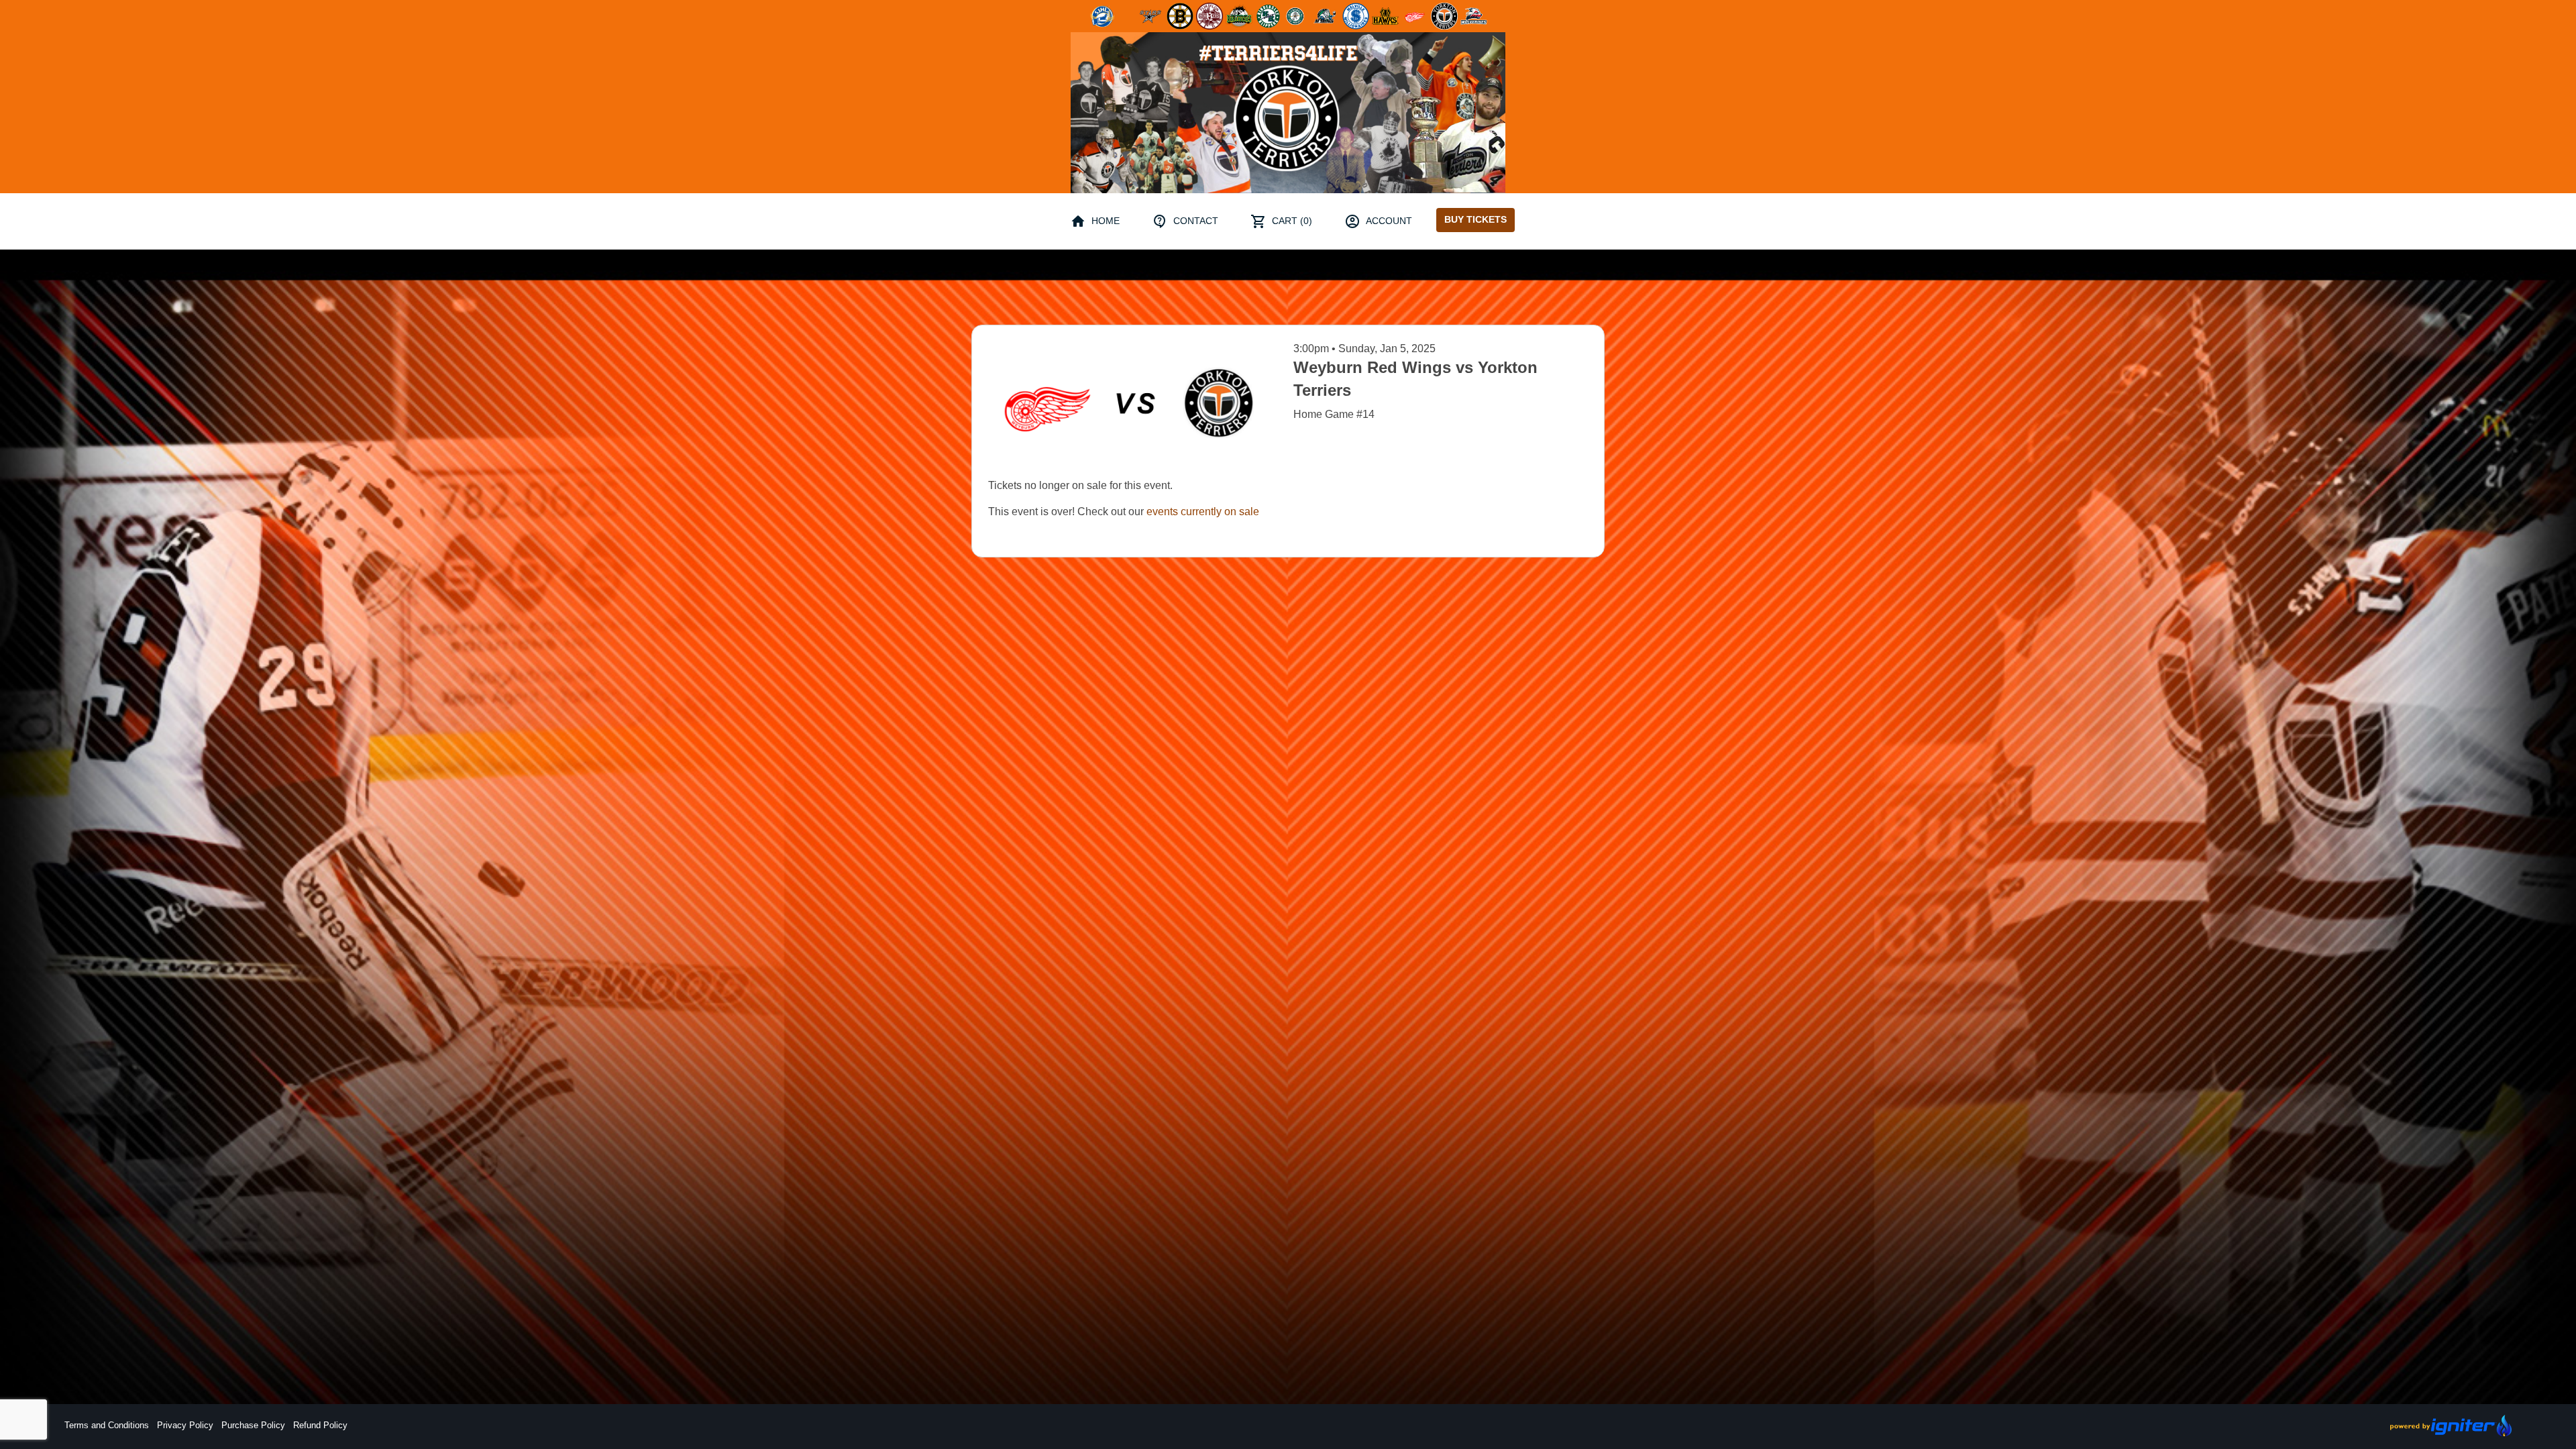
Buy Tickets (1475, 219)
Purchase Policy (253, 1425)
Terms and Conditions (107, 1425)
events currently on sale (1203, 512)
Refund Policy (320, 1425)
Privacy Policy (185, 1425)
